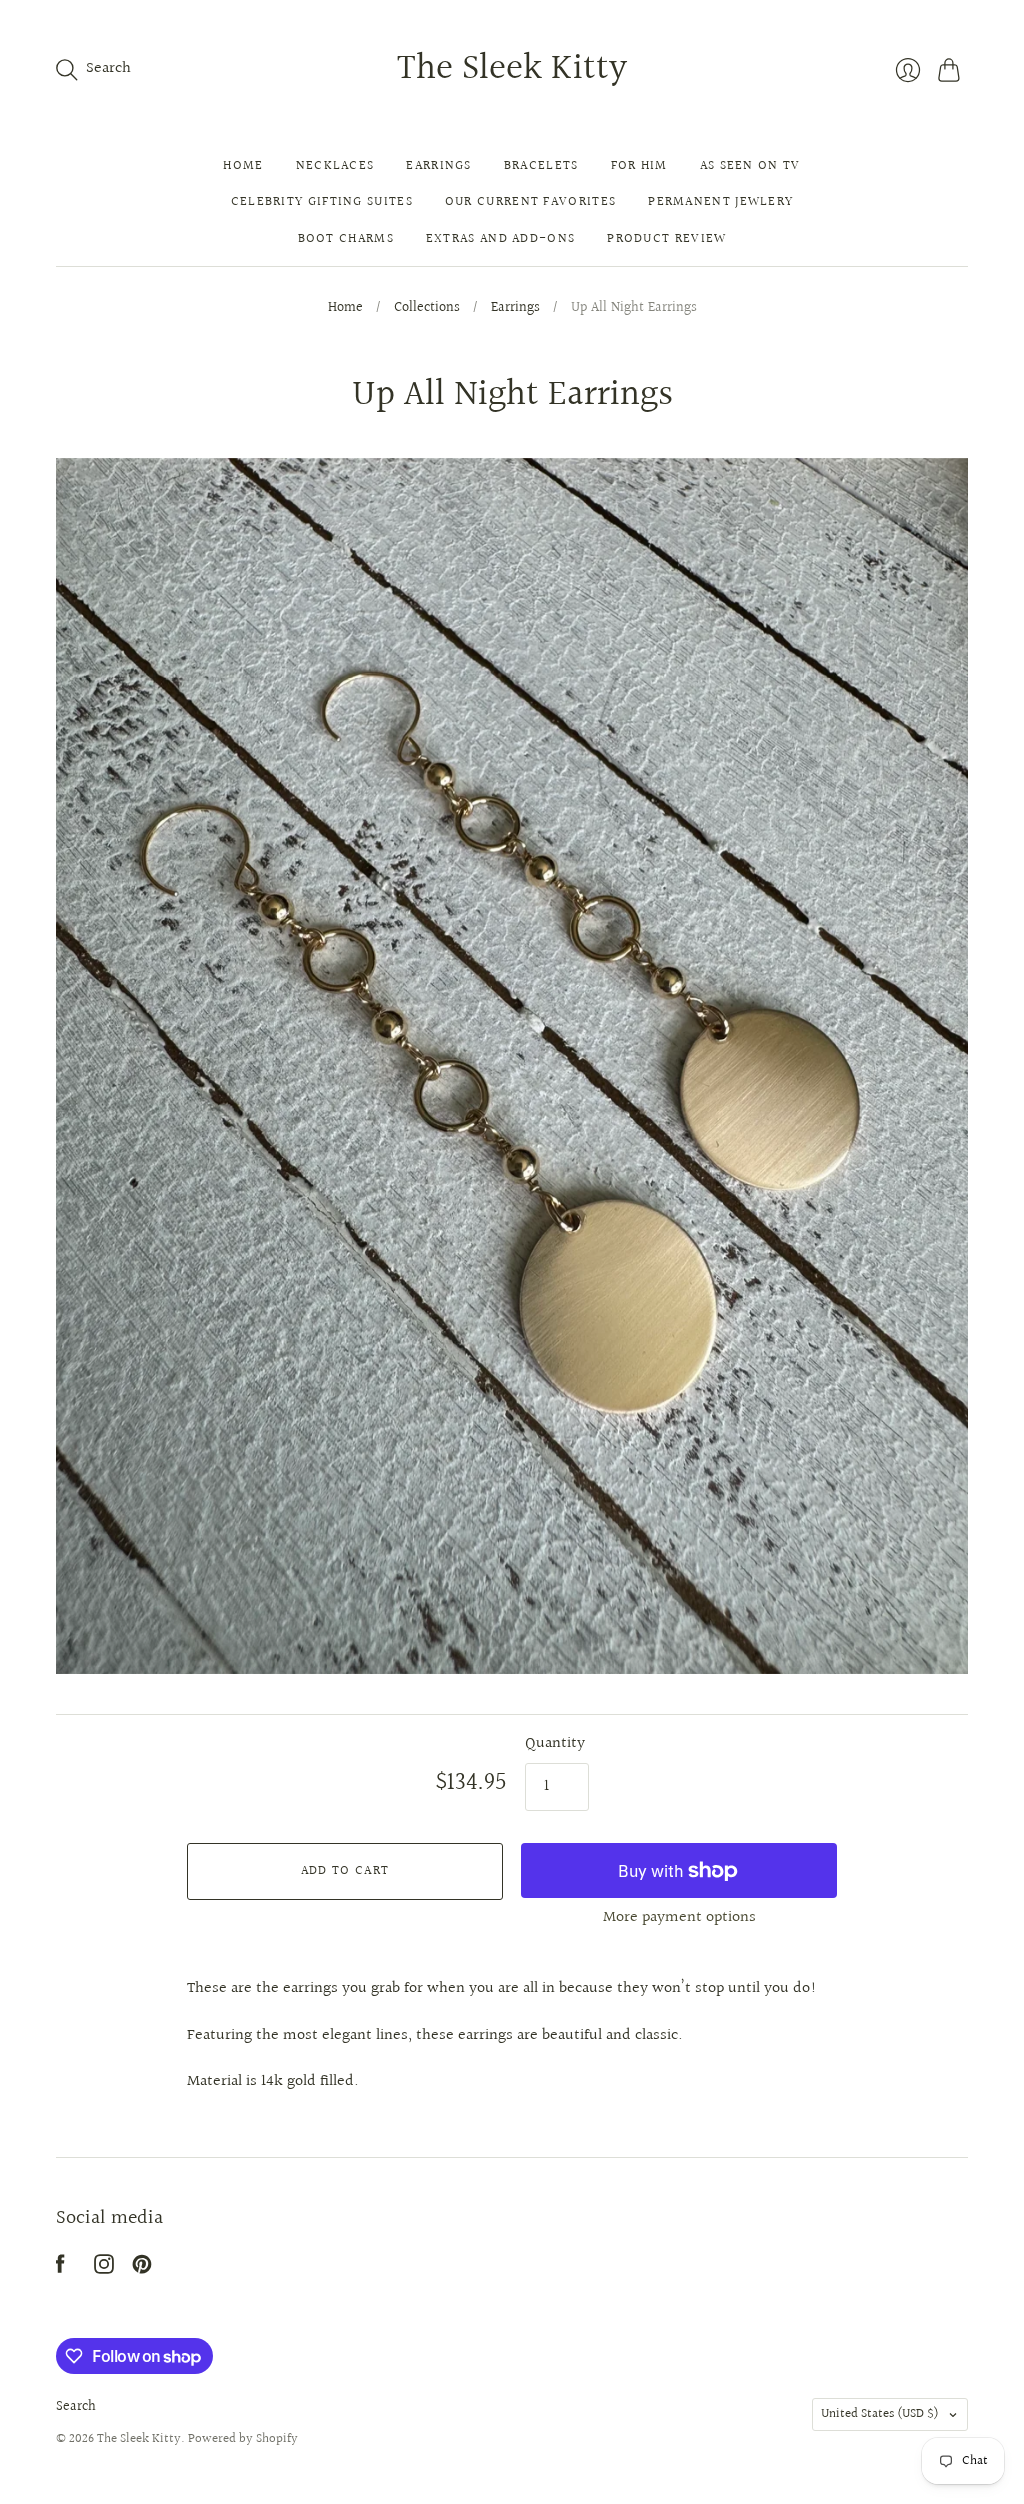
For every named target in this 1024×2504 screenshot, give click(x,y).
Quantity (555, 1744)
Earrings (438, 166)
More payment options (679, 1917)
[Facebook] (60, 2269)
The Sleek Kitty (512, 69)
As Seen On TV (750, 166)
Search (76, 2407)
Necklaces (335, 166)
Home (243, 166)
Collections (427, 309)
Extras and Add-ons (500, 239)
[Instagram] (104, 2269)
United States (880, 2414)
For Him (639, 166)
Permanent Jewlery (720, 202)
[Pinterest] (142, 2269)
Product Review (666, 239)
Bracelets (541, 166)
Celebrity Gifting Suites (322, 202)
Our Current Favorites (530, 202)
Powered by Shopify (243, 2439)
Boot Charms (346, 239)
